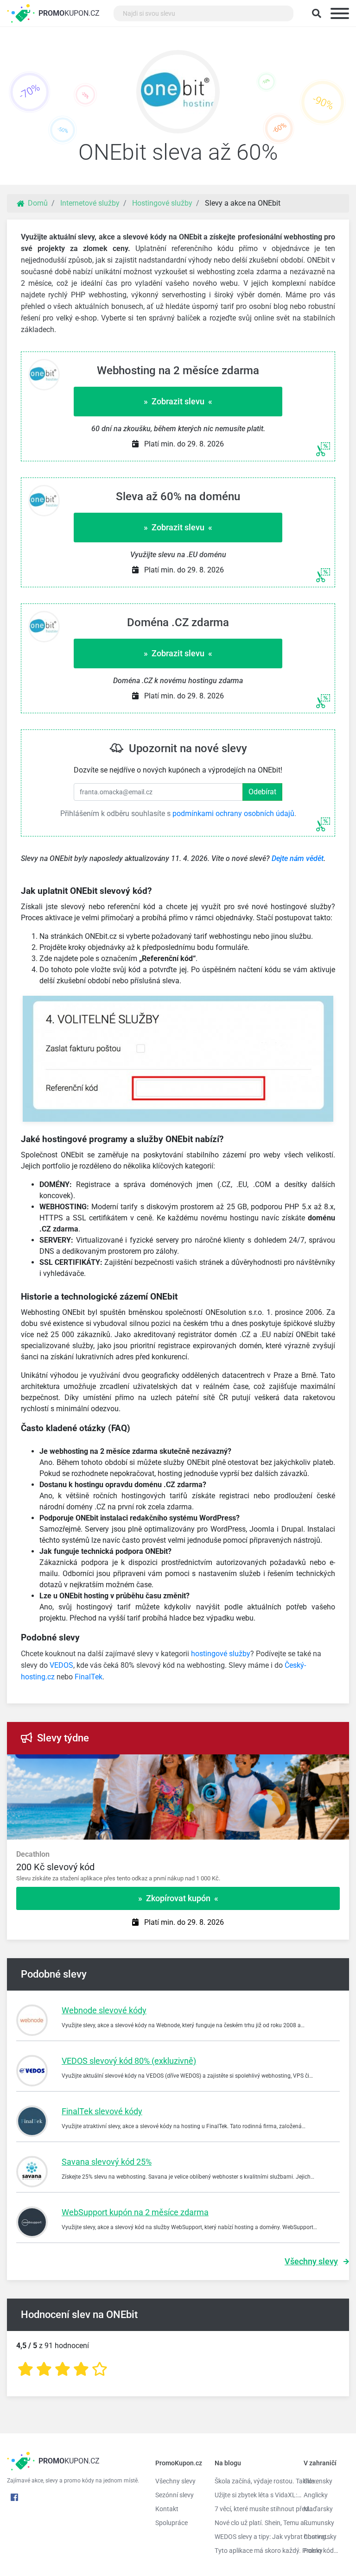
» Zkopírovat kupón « (178, 1898)
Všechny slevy (311, 2261)
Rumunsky (319, 2523)
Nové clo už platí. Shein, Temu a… (252, 2523)
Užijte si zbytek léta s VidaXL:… (252, 2495)
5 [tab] (286, 1764)
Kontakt (167, 2509)
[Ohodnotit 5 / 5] (100, 2369)
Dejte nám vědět (298, 858)
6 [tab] (300, 1764)
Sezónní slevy (175, 2495)
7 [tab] (314, 1764)
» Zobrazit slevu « (178, 401)
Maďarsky (318, 2509)
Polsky (313, 2551)
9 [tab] (342, 1764)
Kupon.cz (69, 13)
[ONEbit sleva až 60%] (178, 94)
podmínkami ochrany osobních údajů (233, 814)
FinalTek (89, 1677)
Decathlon (33, 1854)
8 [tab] (328, 1764)
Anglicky (316, 2495)
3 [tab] (259, 1764)
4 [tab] (273, 1764)
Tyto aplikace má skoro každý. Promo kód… (252, 2551)
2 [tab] (245, 1764)
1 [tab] (231, 1764)
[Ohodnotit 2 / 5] (44, 2369)
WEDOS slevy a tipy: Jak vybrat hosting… (252, 2537)
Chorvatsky (320, 2537)
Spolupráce (172, 2523)
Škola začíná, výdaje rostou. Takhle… (252, 2481)
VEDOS (61, 1665)
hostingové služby (221, 1654)
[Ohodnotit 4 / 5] (81, 2369)
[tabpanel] (178, 1866)
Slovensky (318, 2481)
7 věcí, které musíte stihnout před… (252, 2509)
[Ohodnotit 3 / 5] (63, 2369)
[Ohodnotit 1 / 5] (25, 2369)
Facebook (14, 2497)
